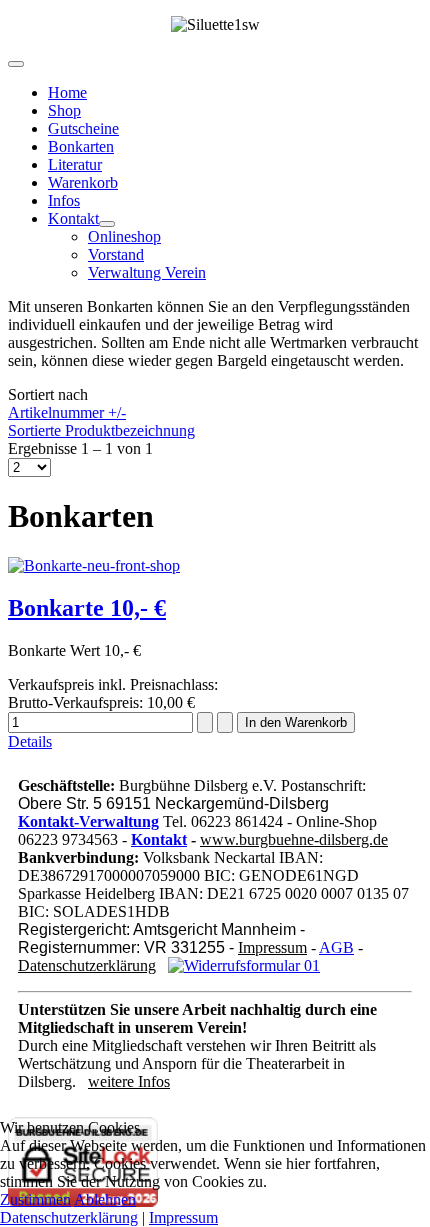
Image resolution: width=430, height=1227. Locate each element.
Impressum (272, 947)
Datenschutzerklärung (87, 965)
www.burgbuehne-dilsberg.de (294, 839)
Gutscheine (83, 128)
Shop (64, 110)
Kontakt (73, 218)
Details (30, 741)
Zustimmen (35, 1199)
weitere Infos (129, 1081)
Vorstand (116, 254)
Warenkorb (83, 182)
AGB (336, 947)
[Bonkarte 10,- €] (94, 565)
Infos (64, 200)
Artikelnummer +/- (67, 412)
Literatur (75, 164)
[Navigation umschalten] (16, 64)
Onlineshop (124, 236)
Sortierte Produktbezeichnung (101, 430)
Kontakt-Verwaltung (88, 821)
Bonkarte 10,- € (87, 608)
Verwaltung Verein (147, 272)
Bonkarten (81, 146)
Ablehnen (105, 1199)
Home (67, 92)
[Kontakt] (107, 224)
